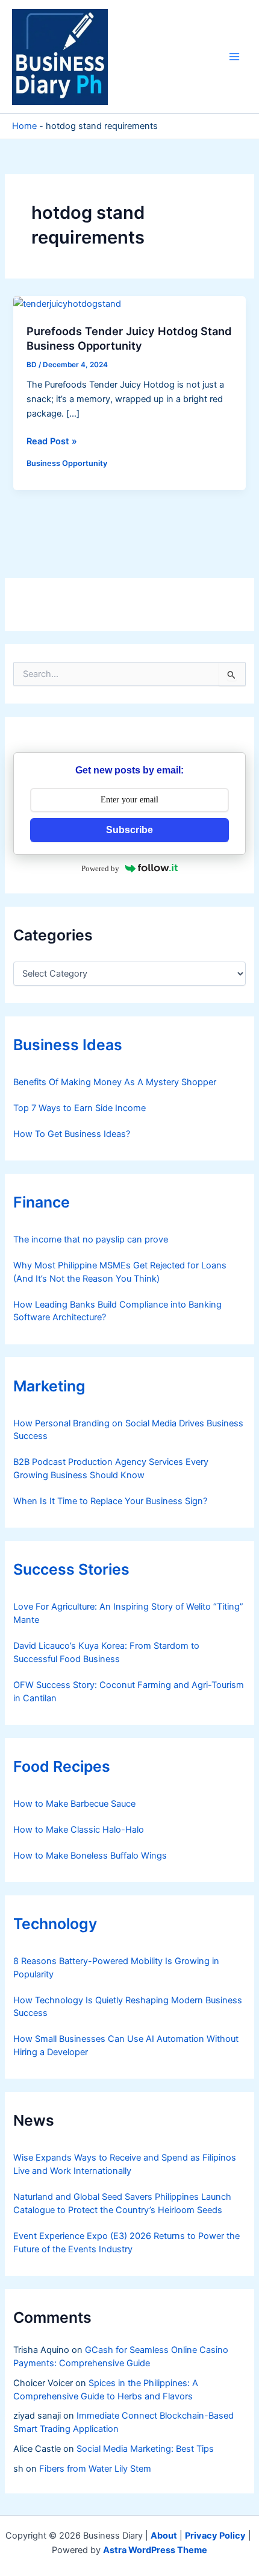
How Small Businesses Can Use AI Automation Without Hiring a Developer (126, 2045)
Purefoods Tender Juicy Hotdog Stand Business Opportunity (129, 338)
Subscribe (129, 830)
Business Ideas (68, 1045)
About (164, 2536)
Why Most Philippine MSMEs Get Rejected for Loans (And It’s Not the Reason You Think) (120, 1272)
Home (24, 126)
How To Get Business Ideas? (72, 1134)
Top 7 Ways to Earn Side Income (80, 1108)
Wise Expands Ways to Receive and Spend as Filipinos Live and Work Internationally (125, 2164)
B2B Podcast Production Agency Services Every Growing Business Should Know (111, 1469)
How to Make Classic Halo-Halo (79, 1830)
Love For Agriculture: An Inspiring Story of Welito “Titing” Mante (128, 1613)
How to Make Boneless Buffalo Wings (90, 1856)
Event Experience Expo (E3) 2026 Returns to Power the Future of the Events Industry (126, 2243)
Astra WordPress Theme (155, 2550)
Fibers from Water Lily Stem (95, 2469)
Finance (42, 1202)
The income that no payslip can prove (91, 1239)
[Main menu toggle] (234, 57)
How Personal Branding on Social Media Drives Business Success (128, 1430)
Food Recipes (62, 1766)
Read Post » (52, 442)
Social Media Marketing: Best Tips (145, 2449)
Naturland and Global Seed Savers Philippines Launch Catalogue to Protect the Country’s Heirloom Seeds (122, 2203)
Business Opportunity (67, 463)
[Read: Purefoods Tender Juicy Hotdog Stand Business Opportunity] (67, 303)
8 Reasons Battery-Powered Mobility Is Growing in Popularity (116, 1968)
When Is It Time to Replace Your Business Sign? (110, 1501)
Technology (55, 1924)
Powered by (100, 868)
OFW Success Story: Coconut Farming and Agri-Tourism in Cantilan (129, 1692)
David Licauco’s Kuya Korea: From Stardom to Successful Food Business (106, 1652)
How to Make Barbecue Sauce (74, 1804)
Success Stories (71, 1569)
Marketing (49, 1386)
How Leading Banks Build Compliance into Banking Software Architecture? (117, 1311)
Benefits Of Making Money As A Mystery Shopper (115, 1082)
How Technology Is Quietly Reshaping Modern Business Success (128, 2007)
